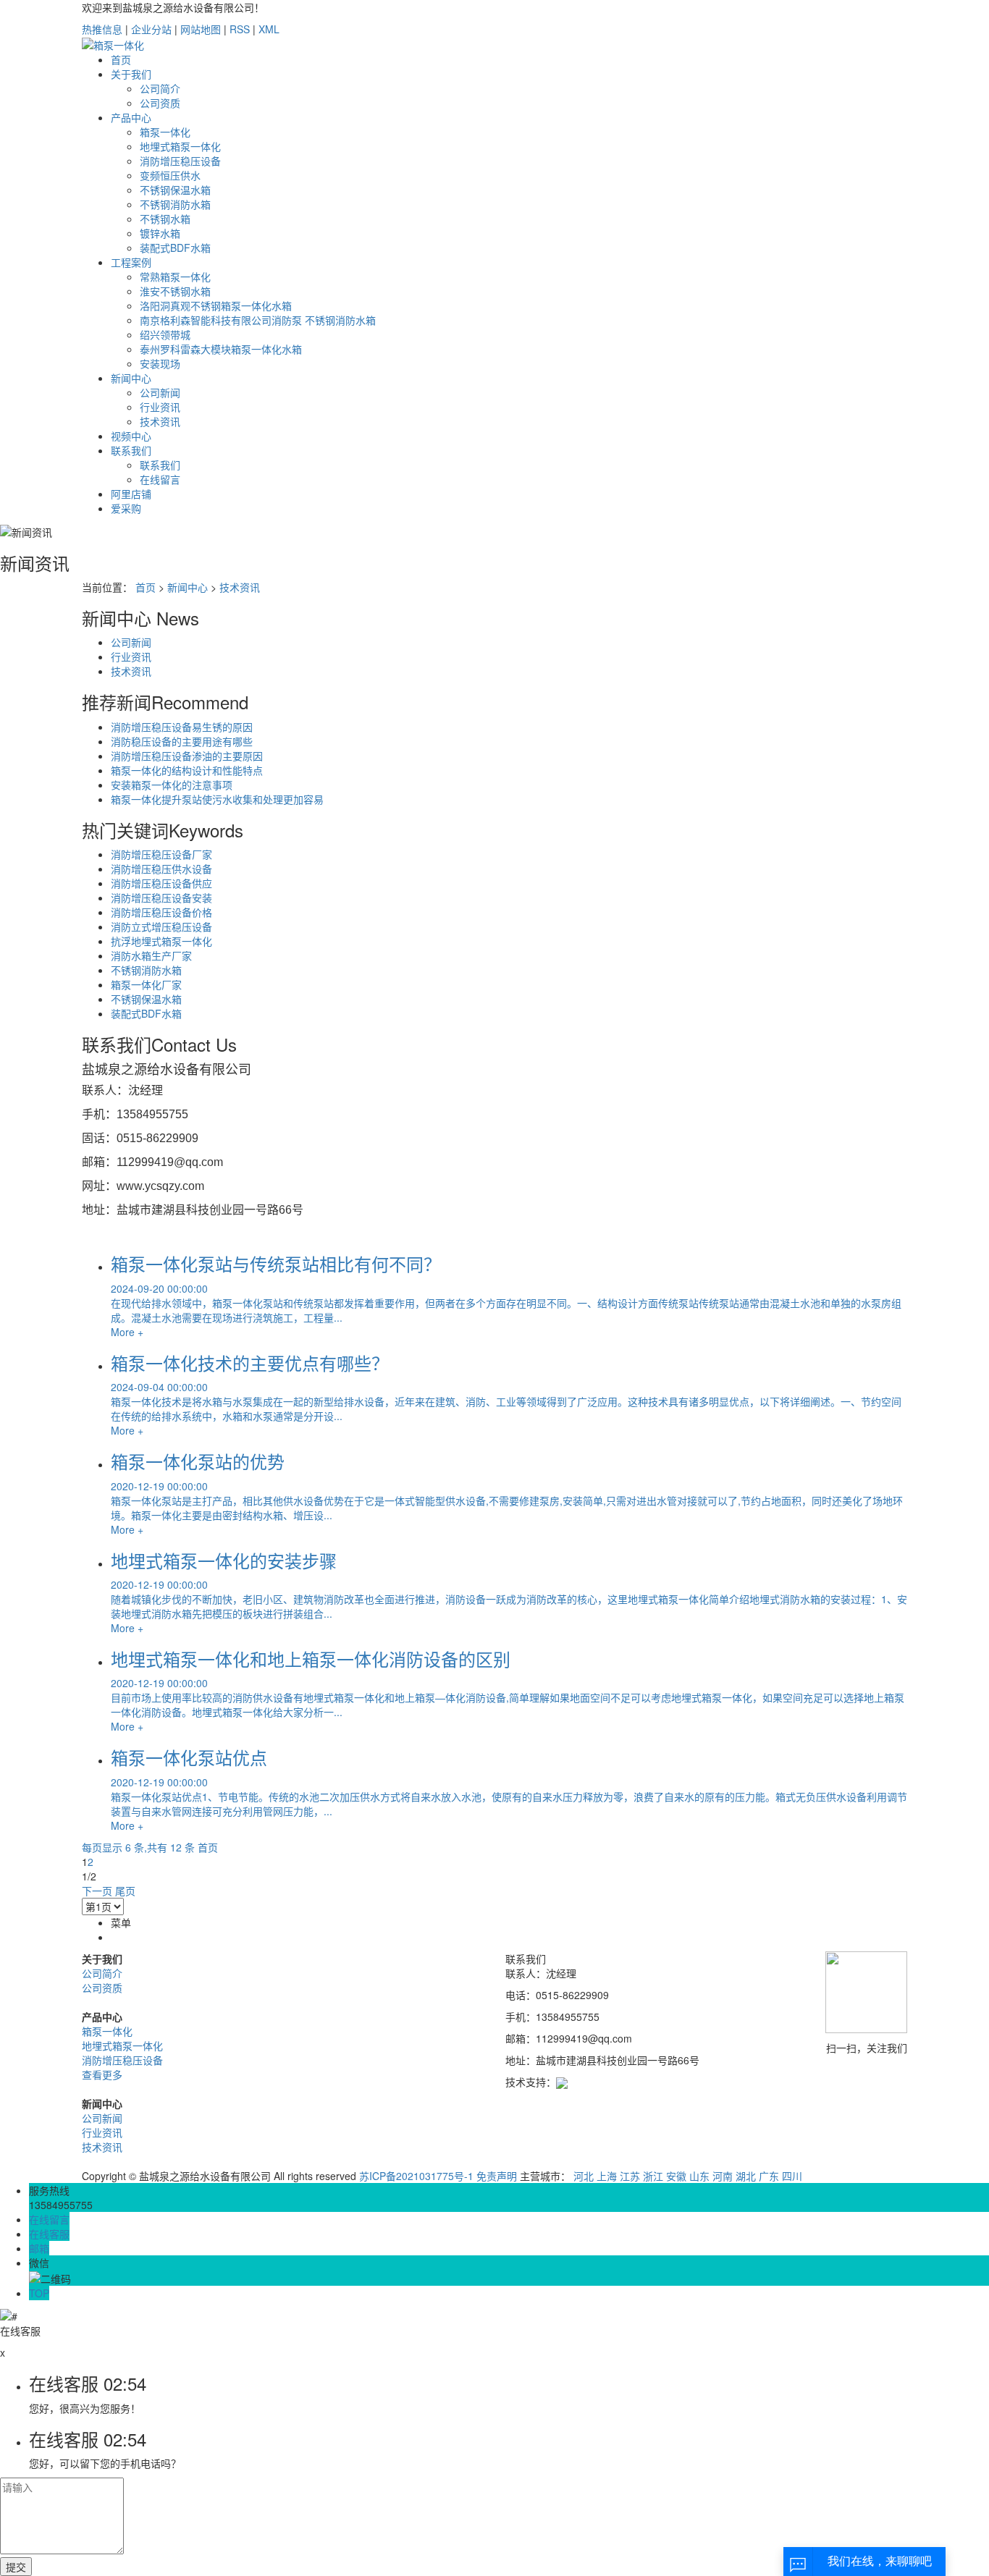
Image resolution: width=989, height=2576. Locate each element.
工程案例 (131, 262)
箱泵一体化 (165, 132)
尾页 (125, 1891)
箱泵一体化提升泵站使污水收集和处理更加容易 (217, 799)
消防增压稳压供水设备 (161, 869)
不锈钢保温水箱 (175, 190)
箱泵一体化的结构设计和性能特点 (187, 770)
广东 (769, 2176)
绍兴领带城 (165, 334)
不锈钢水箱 (165, 219)
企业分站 (151, 29)
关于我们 (131, 74)
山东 (699, 2176)
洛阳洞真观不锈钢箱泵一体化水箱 (216, 305)
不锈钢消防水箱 (175, 204)
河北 (584, 2176)
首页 (121, 59)
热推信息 (102, 29)
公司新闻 (160, 392)
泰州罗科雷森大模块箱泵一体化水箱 (221, 349)
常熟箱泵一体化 (175, 276)
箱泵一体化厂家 (146, 984)
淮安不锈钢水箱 (175, 291)
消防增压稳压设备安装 (161, 898)
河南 (723, 2176)
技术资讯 (160, 421)
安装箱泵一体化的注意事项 (172, 785)
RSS (240, 29)
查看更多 (102, 2074)
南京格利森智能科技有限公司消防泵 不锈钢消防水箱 (258, 320)
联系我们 (131, 450)
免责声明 (497, 2176)
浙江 (653, 2176)
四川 (792, 2176)
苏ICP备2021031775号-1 (416, 2176)
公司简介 (160, 88)
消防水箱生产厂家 (151, 955)
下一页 (97, 1891)
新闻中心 (131, 378)
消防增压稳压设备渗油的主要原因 (187, 756)
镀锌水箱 (160, 233)
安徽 (676, 2176)
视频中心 (131, 436)
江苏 (630, 2176)
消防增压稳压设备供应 (161, 883)
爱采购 (126, 508)
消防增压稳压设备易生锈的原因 (182, 727)
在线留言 (160, 479)
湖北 (746, 2176)
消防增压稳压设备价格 (161, 912)
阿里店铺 (131, 494)
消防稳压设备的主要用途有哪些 (182, 741)
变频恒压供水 (170, 175)
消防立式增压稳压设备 (161, 926)
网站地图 (201, 29)
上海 (607, 2176)
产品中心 (131, 117)
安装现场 (160, 363)
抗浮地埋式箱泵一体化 (161, 941)
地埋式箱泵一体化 (180, 146)
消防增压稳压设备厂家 (161, 854)
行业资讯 (160, 407)
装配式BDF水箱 (175, 248)
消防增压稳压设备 (180, 161)
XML (269, 29)
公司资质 (160, 103)
